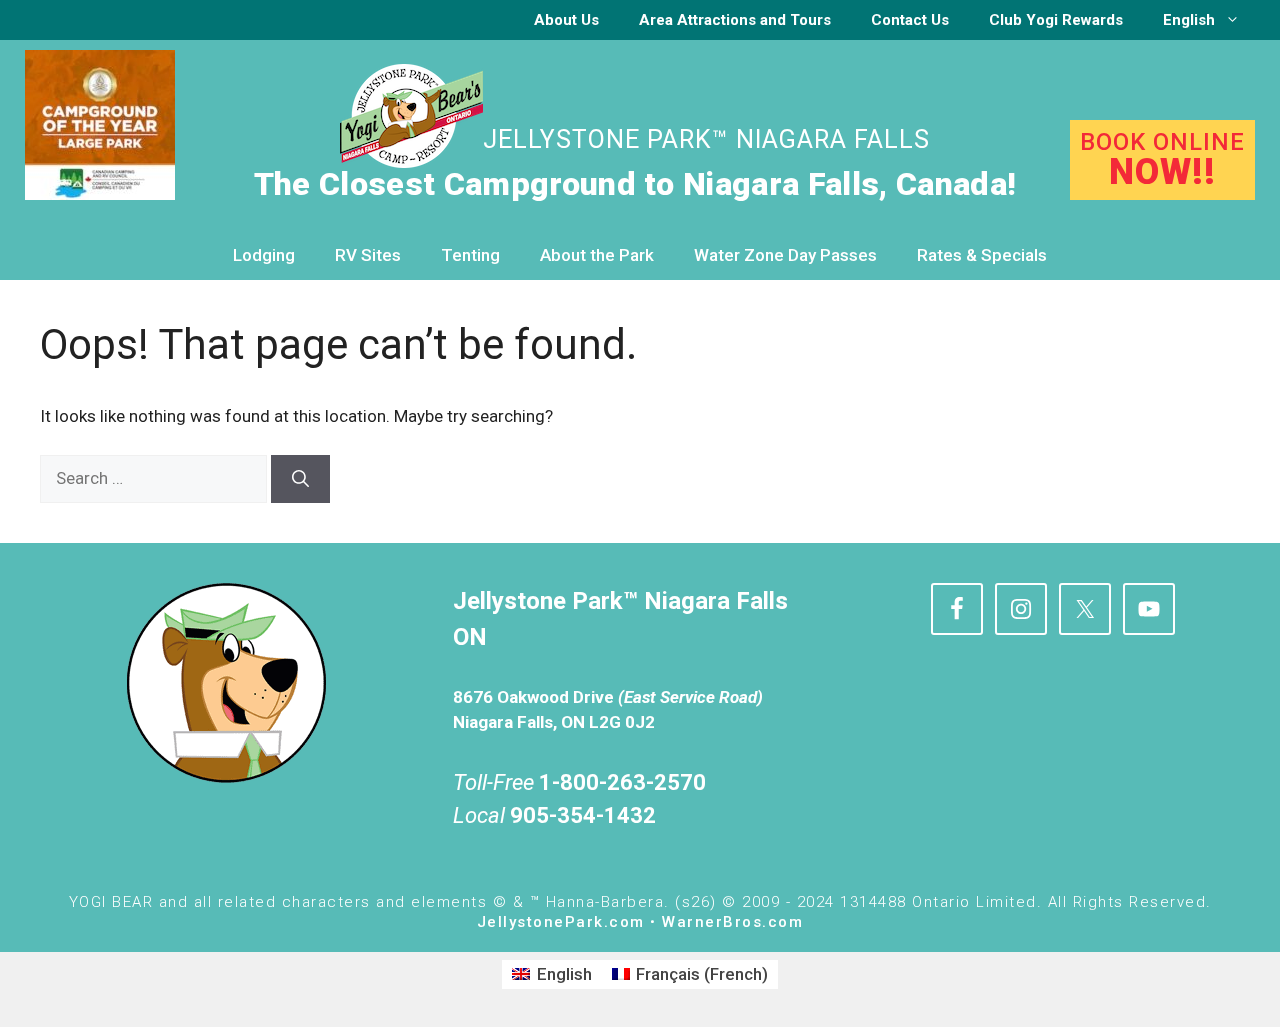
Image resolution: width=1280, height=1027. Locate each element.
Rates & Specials (982, 255)
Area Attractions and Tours (735, 20)
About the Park (597, 255)
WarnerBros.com (732, 922)
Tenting (470, 255)
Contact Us (910, 20)
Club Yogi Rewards (1056, 20)
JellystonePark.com (561, 922)
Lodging (264, 255)
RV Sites (368, 255)
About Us (566, 20)
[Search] (300, 479)
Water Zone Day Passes (785, 255)
